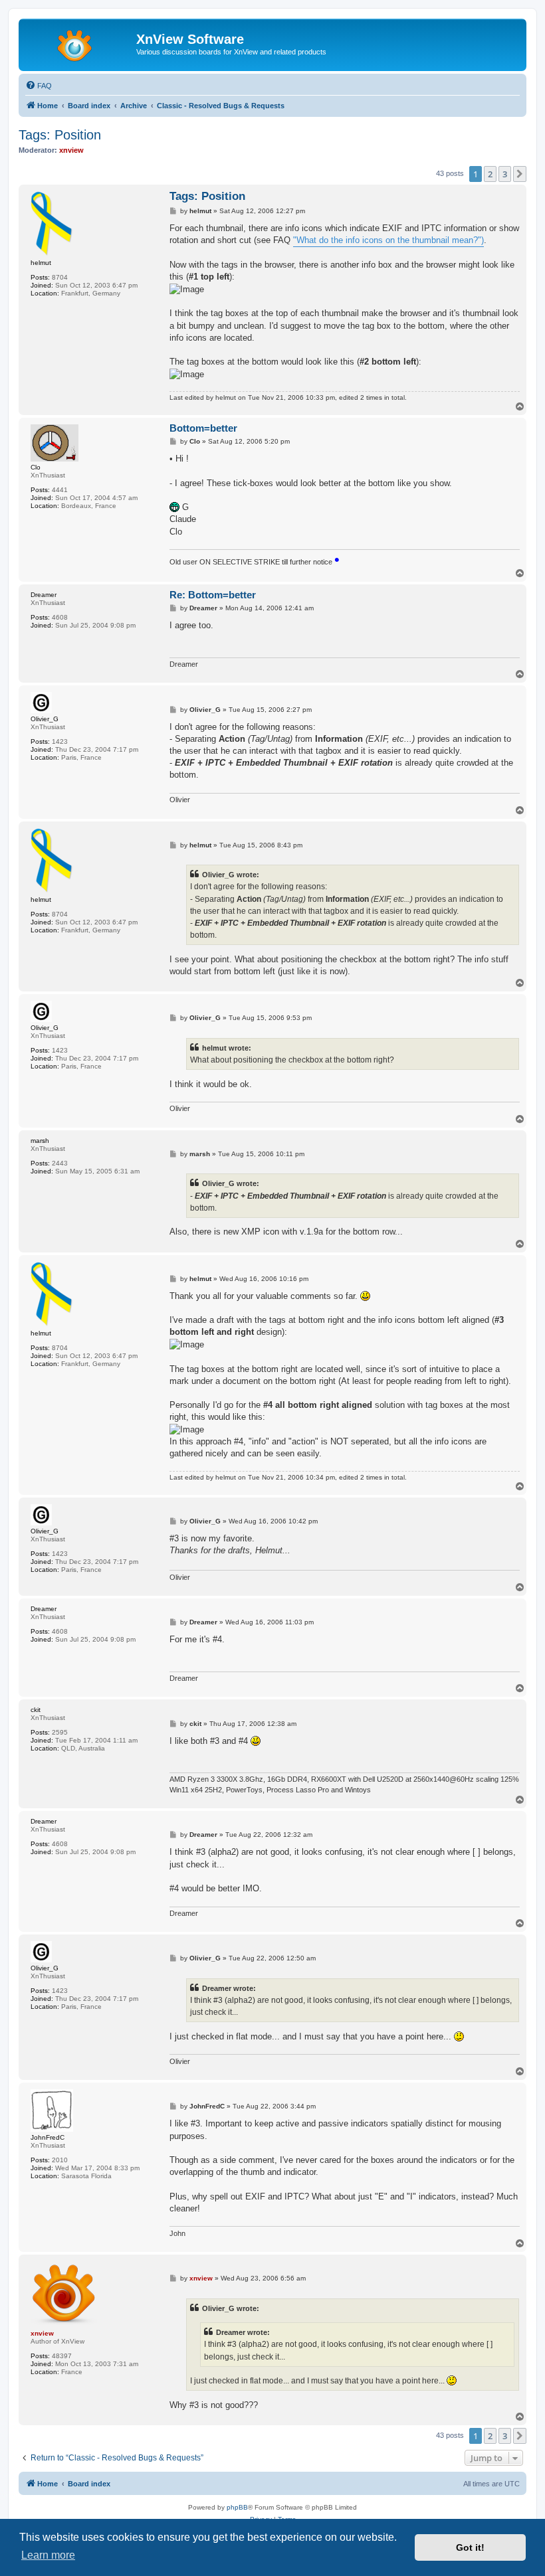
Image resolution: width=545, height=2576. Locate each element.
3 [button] (505, 174)
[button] (520, 174)
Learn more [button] (48, 2555)
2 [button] (490, 174)
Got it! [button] (470, 2547)
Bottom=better (203, 428)
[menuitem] (39, 86)
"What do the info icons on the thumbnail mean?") (388, 240)
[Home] (79, 43)
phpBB (237, 2507)
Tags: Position (60, 135)
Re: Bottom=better (213, 595)
